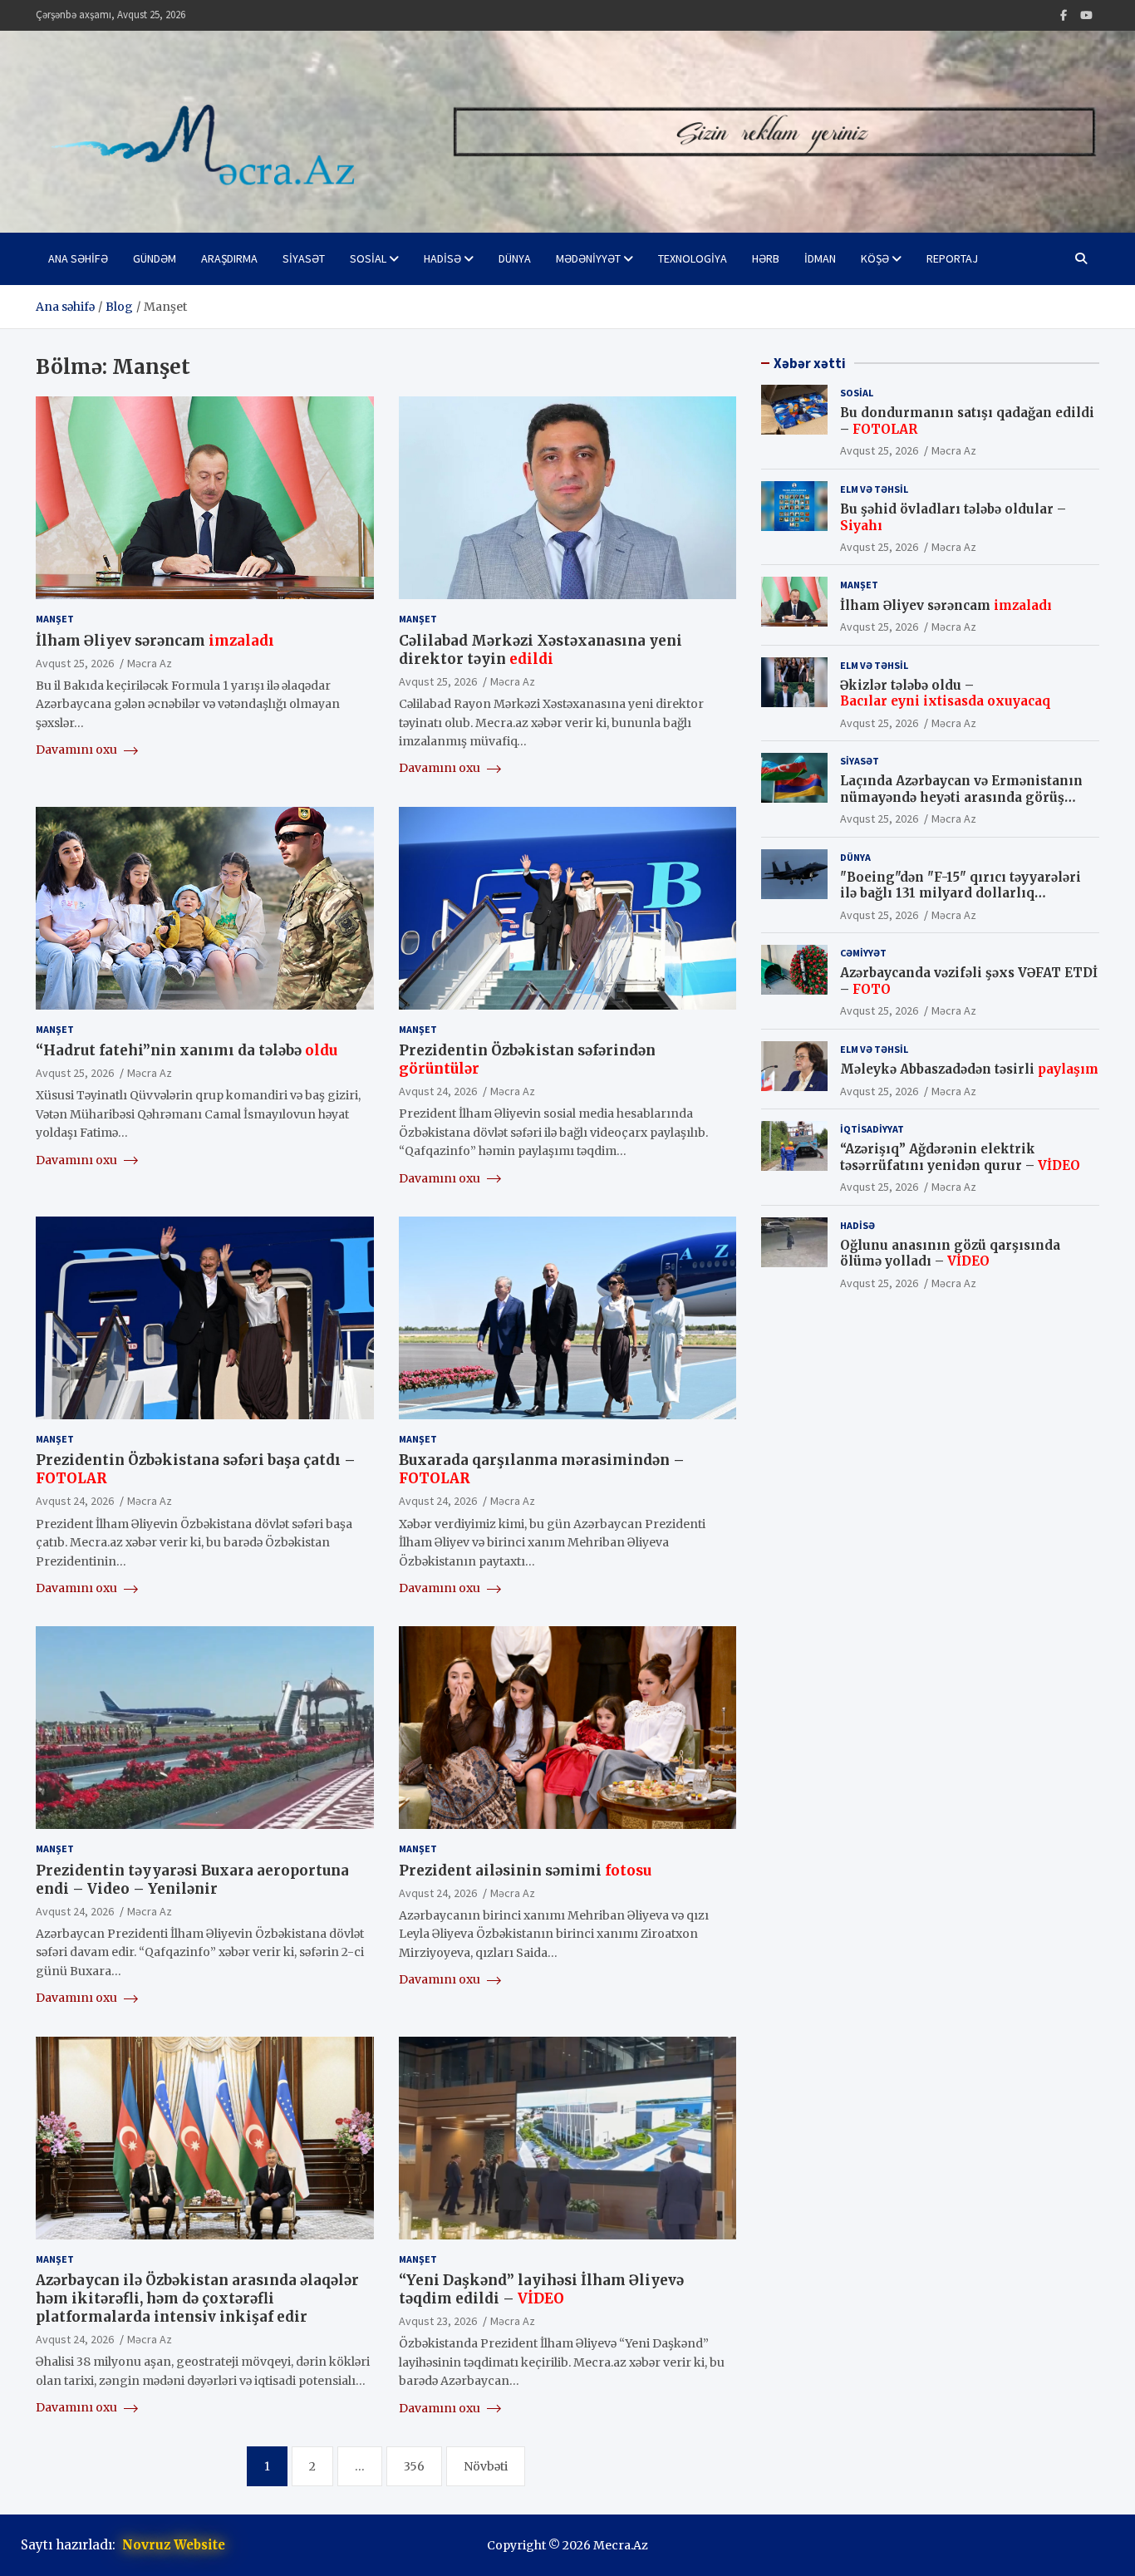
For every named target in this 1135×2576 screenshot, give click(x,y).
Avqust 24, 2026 (438, 1091)
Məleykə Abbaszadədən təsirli (969, 1069)
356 (414, 2466)
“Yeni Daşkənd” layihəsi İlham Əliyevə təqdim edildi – (541, 2289)
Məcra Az (150, 663)
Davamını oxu (78, 750)
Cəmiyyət (863, 953)
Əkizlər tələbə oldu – (945, 693)
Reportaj (952, 258)
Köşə (875, 258)
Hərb (766, 258)
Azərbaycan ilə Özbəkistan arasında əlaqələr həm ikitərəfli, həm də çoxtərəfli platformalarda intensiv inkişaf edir (197, 2298)
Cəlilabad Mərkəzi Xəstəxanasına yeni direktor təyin (540, 650)
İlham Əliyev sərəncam (155, 641)
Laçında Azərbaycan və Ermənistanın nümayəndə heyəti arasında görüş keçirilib (961, 797)
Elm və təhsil (874, 489)
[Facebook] (1064, 15)
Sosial (368, 258)
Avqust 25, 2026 (75, 663)
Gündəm (155, 258)
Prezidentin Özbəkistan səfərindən (527, 1059)
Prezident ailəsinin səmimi (525, 1871)
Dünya (515, 258)
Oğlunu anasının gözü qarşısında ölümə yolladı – (950, 1254)
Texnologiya (693, 258)
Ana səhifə (78, 258)
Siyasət (304, 258)
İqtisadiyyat (872, 1129)
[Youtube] (1086, 15)
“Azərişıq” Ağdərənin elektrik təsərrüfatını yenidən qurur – (960, 1157)
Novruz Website (174, 2545)
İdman (820, 258)
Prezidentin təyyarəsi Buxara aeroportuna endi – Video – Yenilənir (192, 1880)
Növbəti (486, 2466)
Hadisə (442, 258)
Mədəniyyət (588, 258)
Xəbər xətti (810, 363)
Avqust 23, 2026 (438, 2321)
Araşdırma (229, 258)
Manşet (55, 619)
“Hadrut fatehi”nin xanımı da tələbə (187, 1050)
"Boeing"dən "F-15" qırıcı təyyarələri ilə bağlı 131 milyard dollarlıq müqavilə (961, 893)
